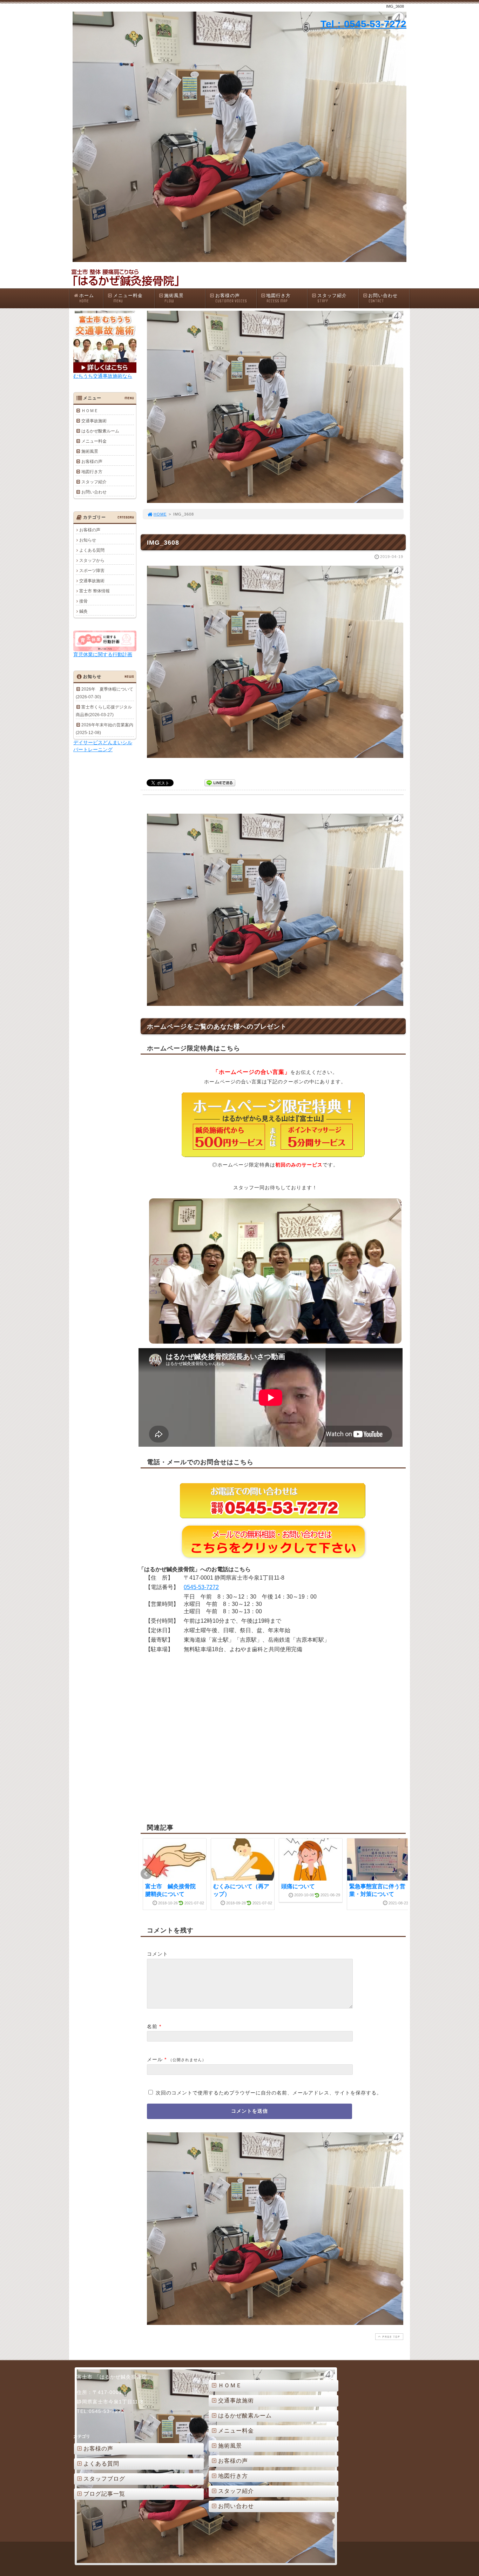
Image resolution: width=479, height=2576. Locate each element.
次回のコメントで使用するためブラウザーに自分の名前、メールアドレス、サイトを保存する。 (269, 2093)
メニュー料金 (128, 298)
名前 (152, 2026)
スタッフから (92, 560)
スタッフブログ (104, 2479)
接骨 (83, 601)
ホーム (87, 298)
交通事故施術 (94, 421)
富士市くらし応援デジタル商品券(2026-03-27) (104, 711)
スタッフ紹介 (332, 298)
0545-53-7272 (201, 1587)
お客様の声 (231, 298)
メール (155, 2059)
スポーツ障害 (92, 571)
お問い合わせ (383, 298)
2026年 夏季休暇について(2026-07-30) (104, 693)
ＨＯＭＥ (90, 411)
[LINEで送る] (220, 782)
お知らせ (88, 540)
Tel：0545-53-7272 (363, 24)
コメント (157, 1954)
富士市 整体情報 (95, 591)
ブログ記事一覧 (104, 2494)
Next (400, 1874)
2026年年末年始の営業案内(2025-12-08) (104, 729)
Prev (146, 1874)
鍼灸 (83, 611)
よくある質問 (92, 550)
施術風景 (174, 298)
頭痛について (298, 1886)
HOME (160, 514)
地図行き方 (278, 298)
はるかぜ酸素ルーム (100, 431)
